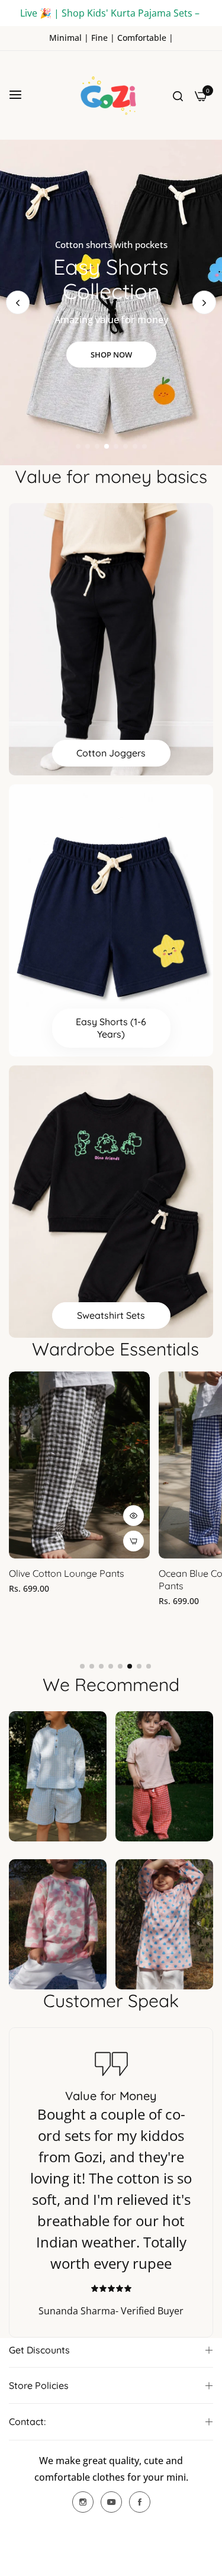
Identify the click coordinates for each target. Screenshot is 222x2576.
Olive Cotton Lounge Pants (67, 1573)
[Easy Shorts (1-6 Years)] (111, 920)
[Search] (178, 95)
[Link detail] (83, 2502)
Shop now (111, 355)
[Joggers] (111, 639)
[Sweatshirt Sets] (111, 1202)
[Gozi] (111, 95)
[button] (204, 302)
